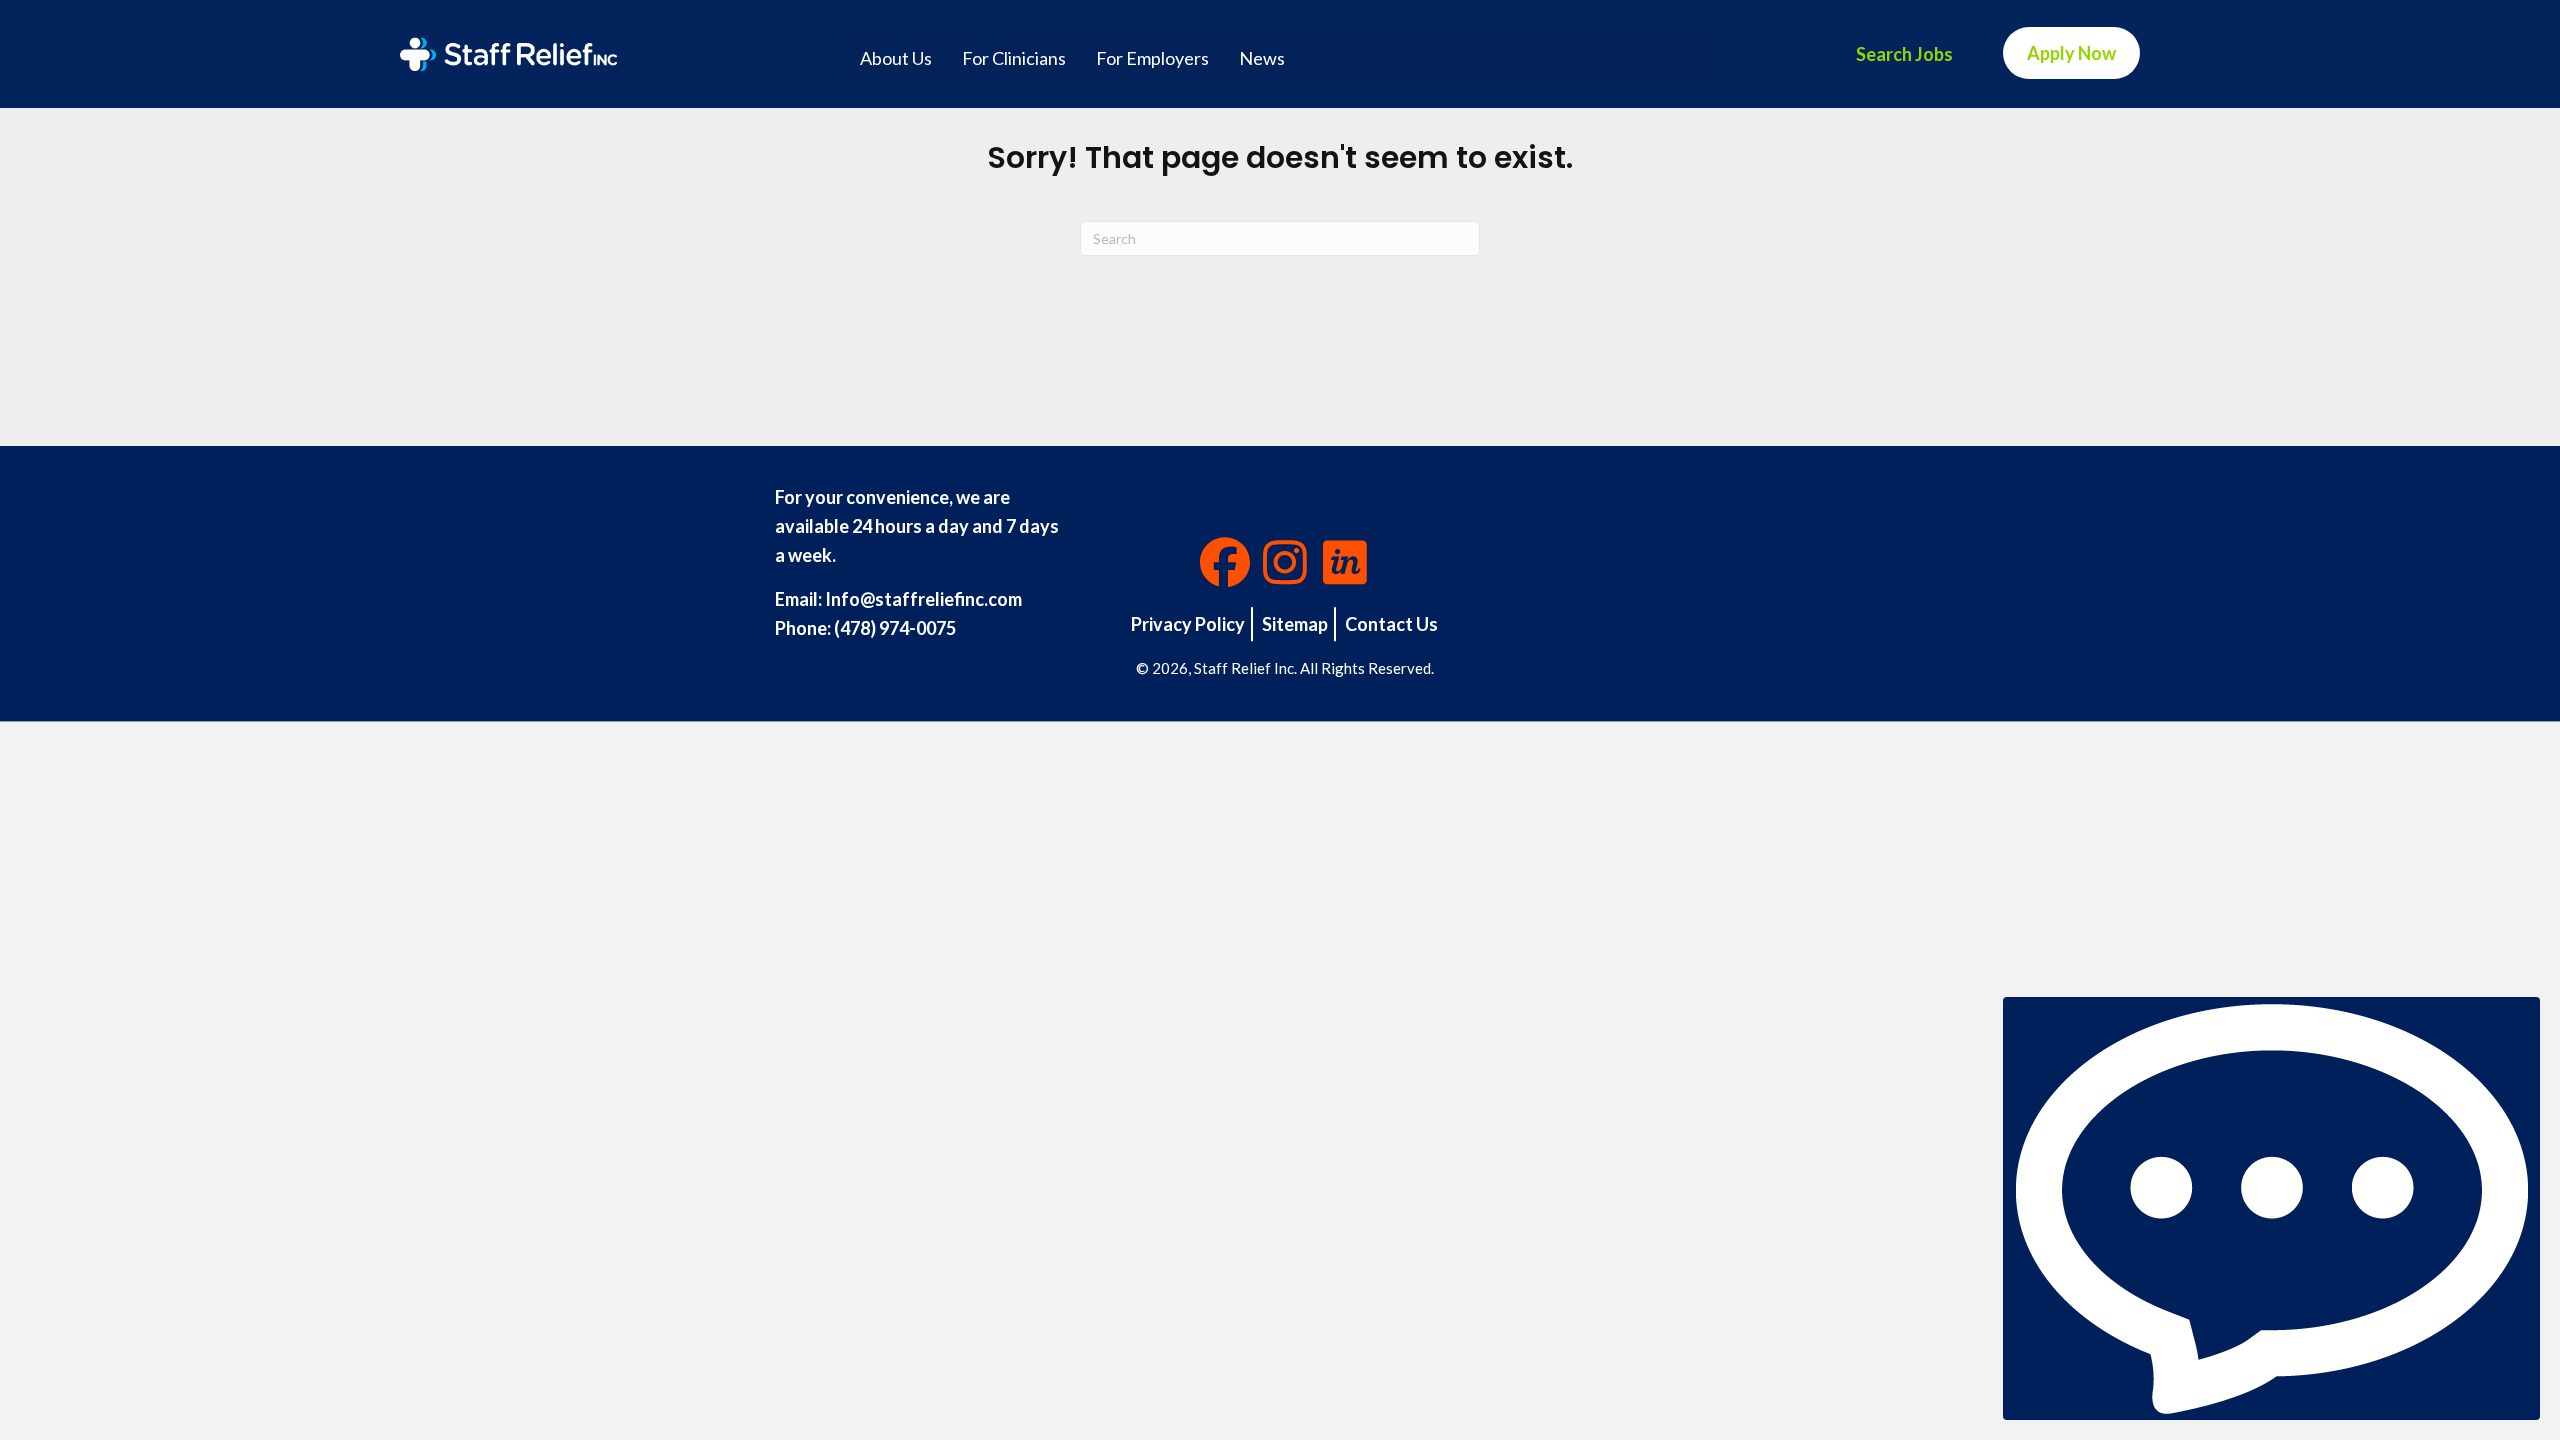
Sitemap (1295, 624)
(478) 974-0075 (895, 628)
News (1262, 58)
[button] (1225, 562)
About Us (896, 58)
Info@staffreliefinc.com (923, 599)
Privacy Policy (1188, 624)
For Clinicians (1014, 58)
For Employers (1152, 58)
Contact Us (1391, 624)
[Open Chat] (2271, 1208)
